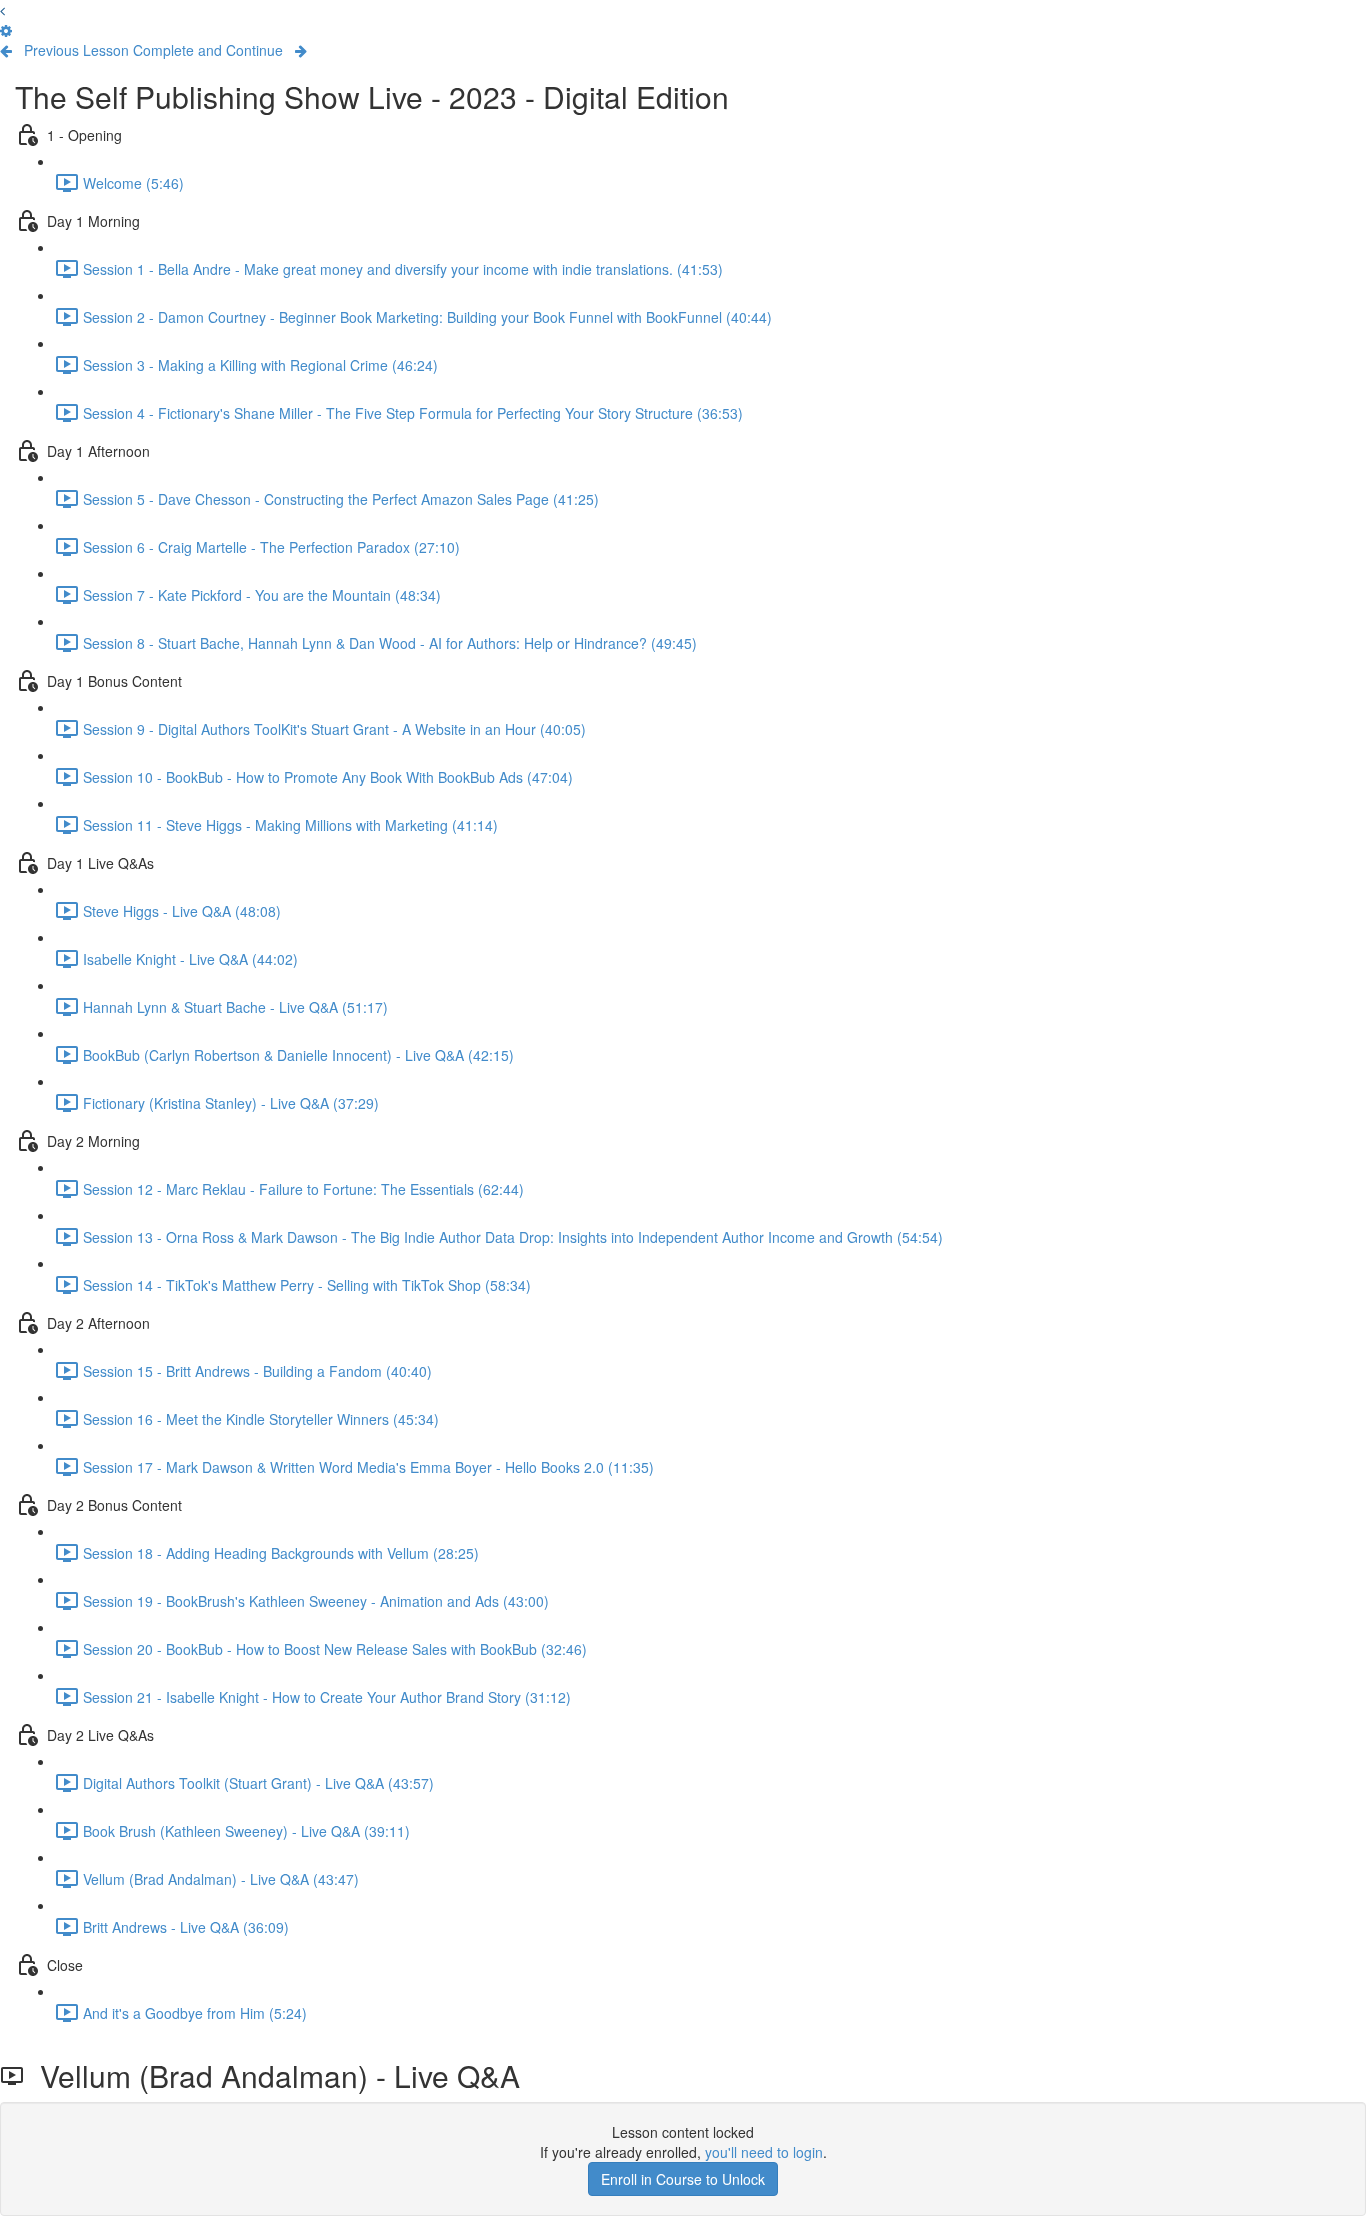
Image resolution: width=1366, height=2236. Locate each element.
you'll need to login (764, 2152)
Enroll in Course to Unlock (683, 2179)
